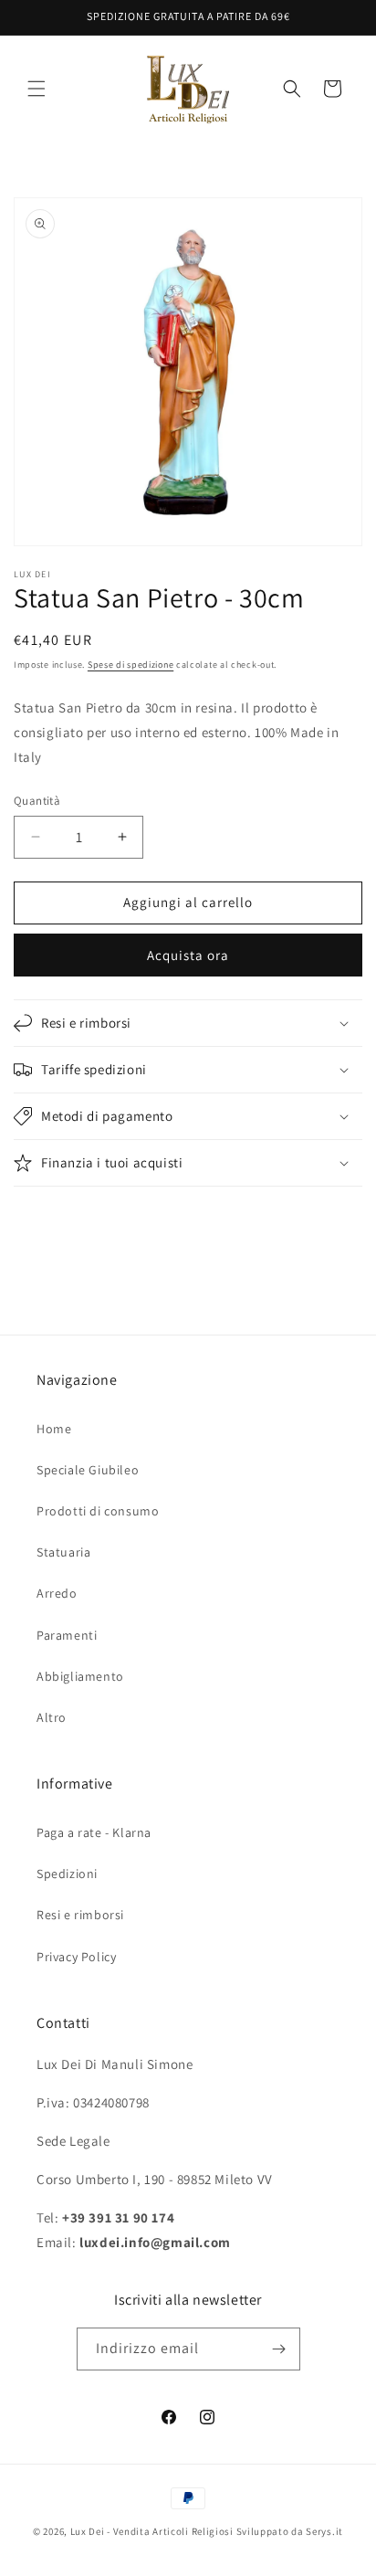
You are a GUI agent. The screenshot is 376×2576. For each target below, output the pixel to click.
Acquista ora (188, 955)
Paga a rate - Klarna (94, 1832)
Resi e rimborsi (80, 1915)
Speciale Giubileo (88, 1470)
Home (54, 1429)
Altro (52, 1717)
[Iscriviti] (279, 2349)
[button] (37, 89)
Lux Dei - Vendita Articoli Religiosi (152, 2531)
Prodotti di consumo (98, 1511)
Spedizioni (67, 1874)
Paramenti (67, 1635)
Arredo (57, 1593)
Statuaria (63, 1552)
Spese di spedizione (131, 665)
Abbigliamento (80, 1676)
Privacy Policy (76, 1957)
